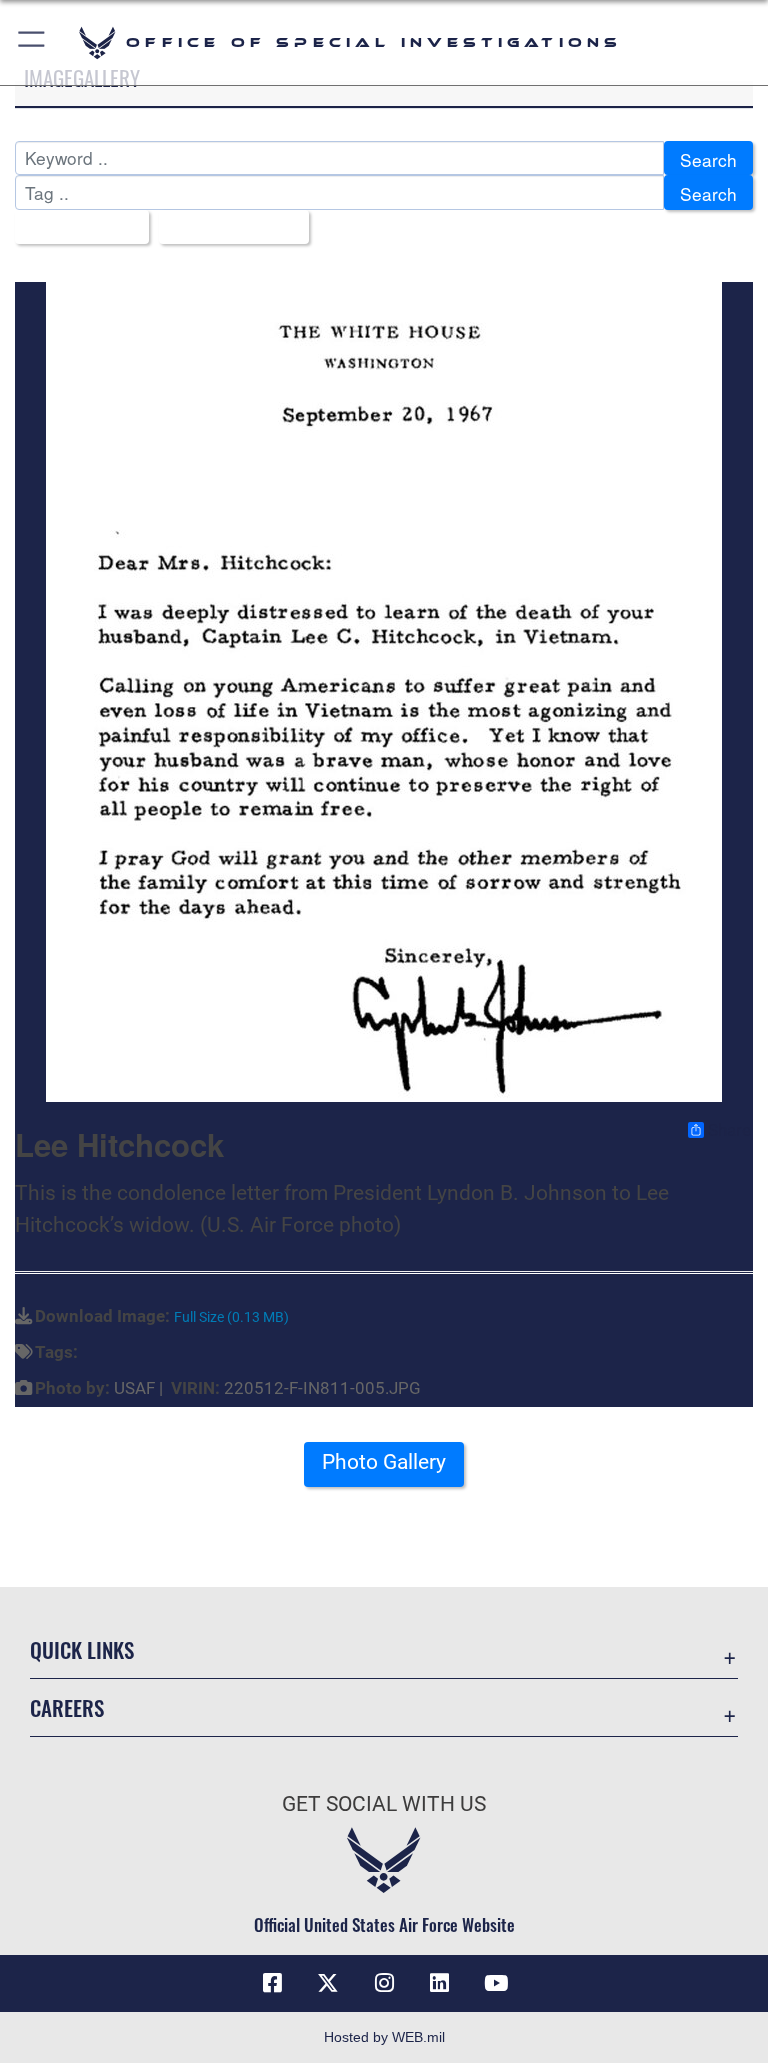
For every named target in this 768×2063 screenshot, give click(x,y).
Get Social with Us (384, 1804)
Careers (67, 1707)
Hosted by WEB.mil (384, 2037)
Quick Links (82, 1649)
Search (708, 159)
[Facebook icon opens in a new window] (272, 1983)
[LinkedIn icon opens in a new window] (440, 1983)
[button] (32, 42)
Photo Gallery (384, 1462)
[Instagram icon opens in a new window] (384, 1983)
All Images (75, 228)
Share (729, 1130)
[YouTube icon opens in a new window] (496, 1983)
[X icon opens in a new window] (328, 1983)
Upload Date (226, 228)
